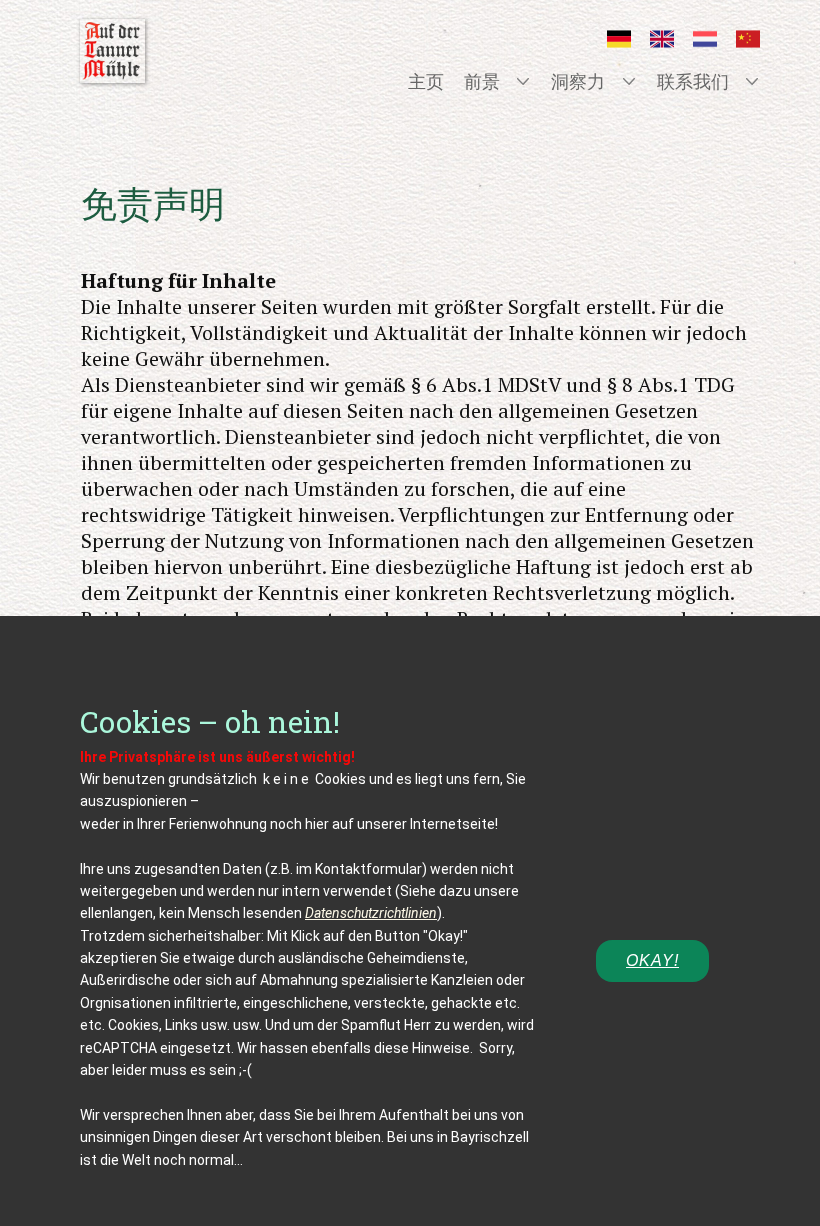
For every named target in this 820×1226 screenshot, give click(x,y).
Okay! (652, 960)
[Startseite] (112, 51)
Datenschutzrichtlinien (371, 913)
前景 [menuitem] (482, 81)
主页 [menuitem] (426, 81)
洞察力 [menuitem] (578, 81)
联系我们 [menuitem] (693, 81)
